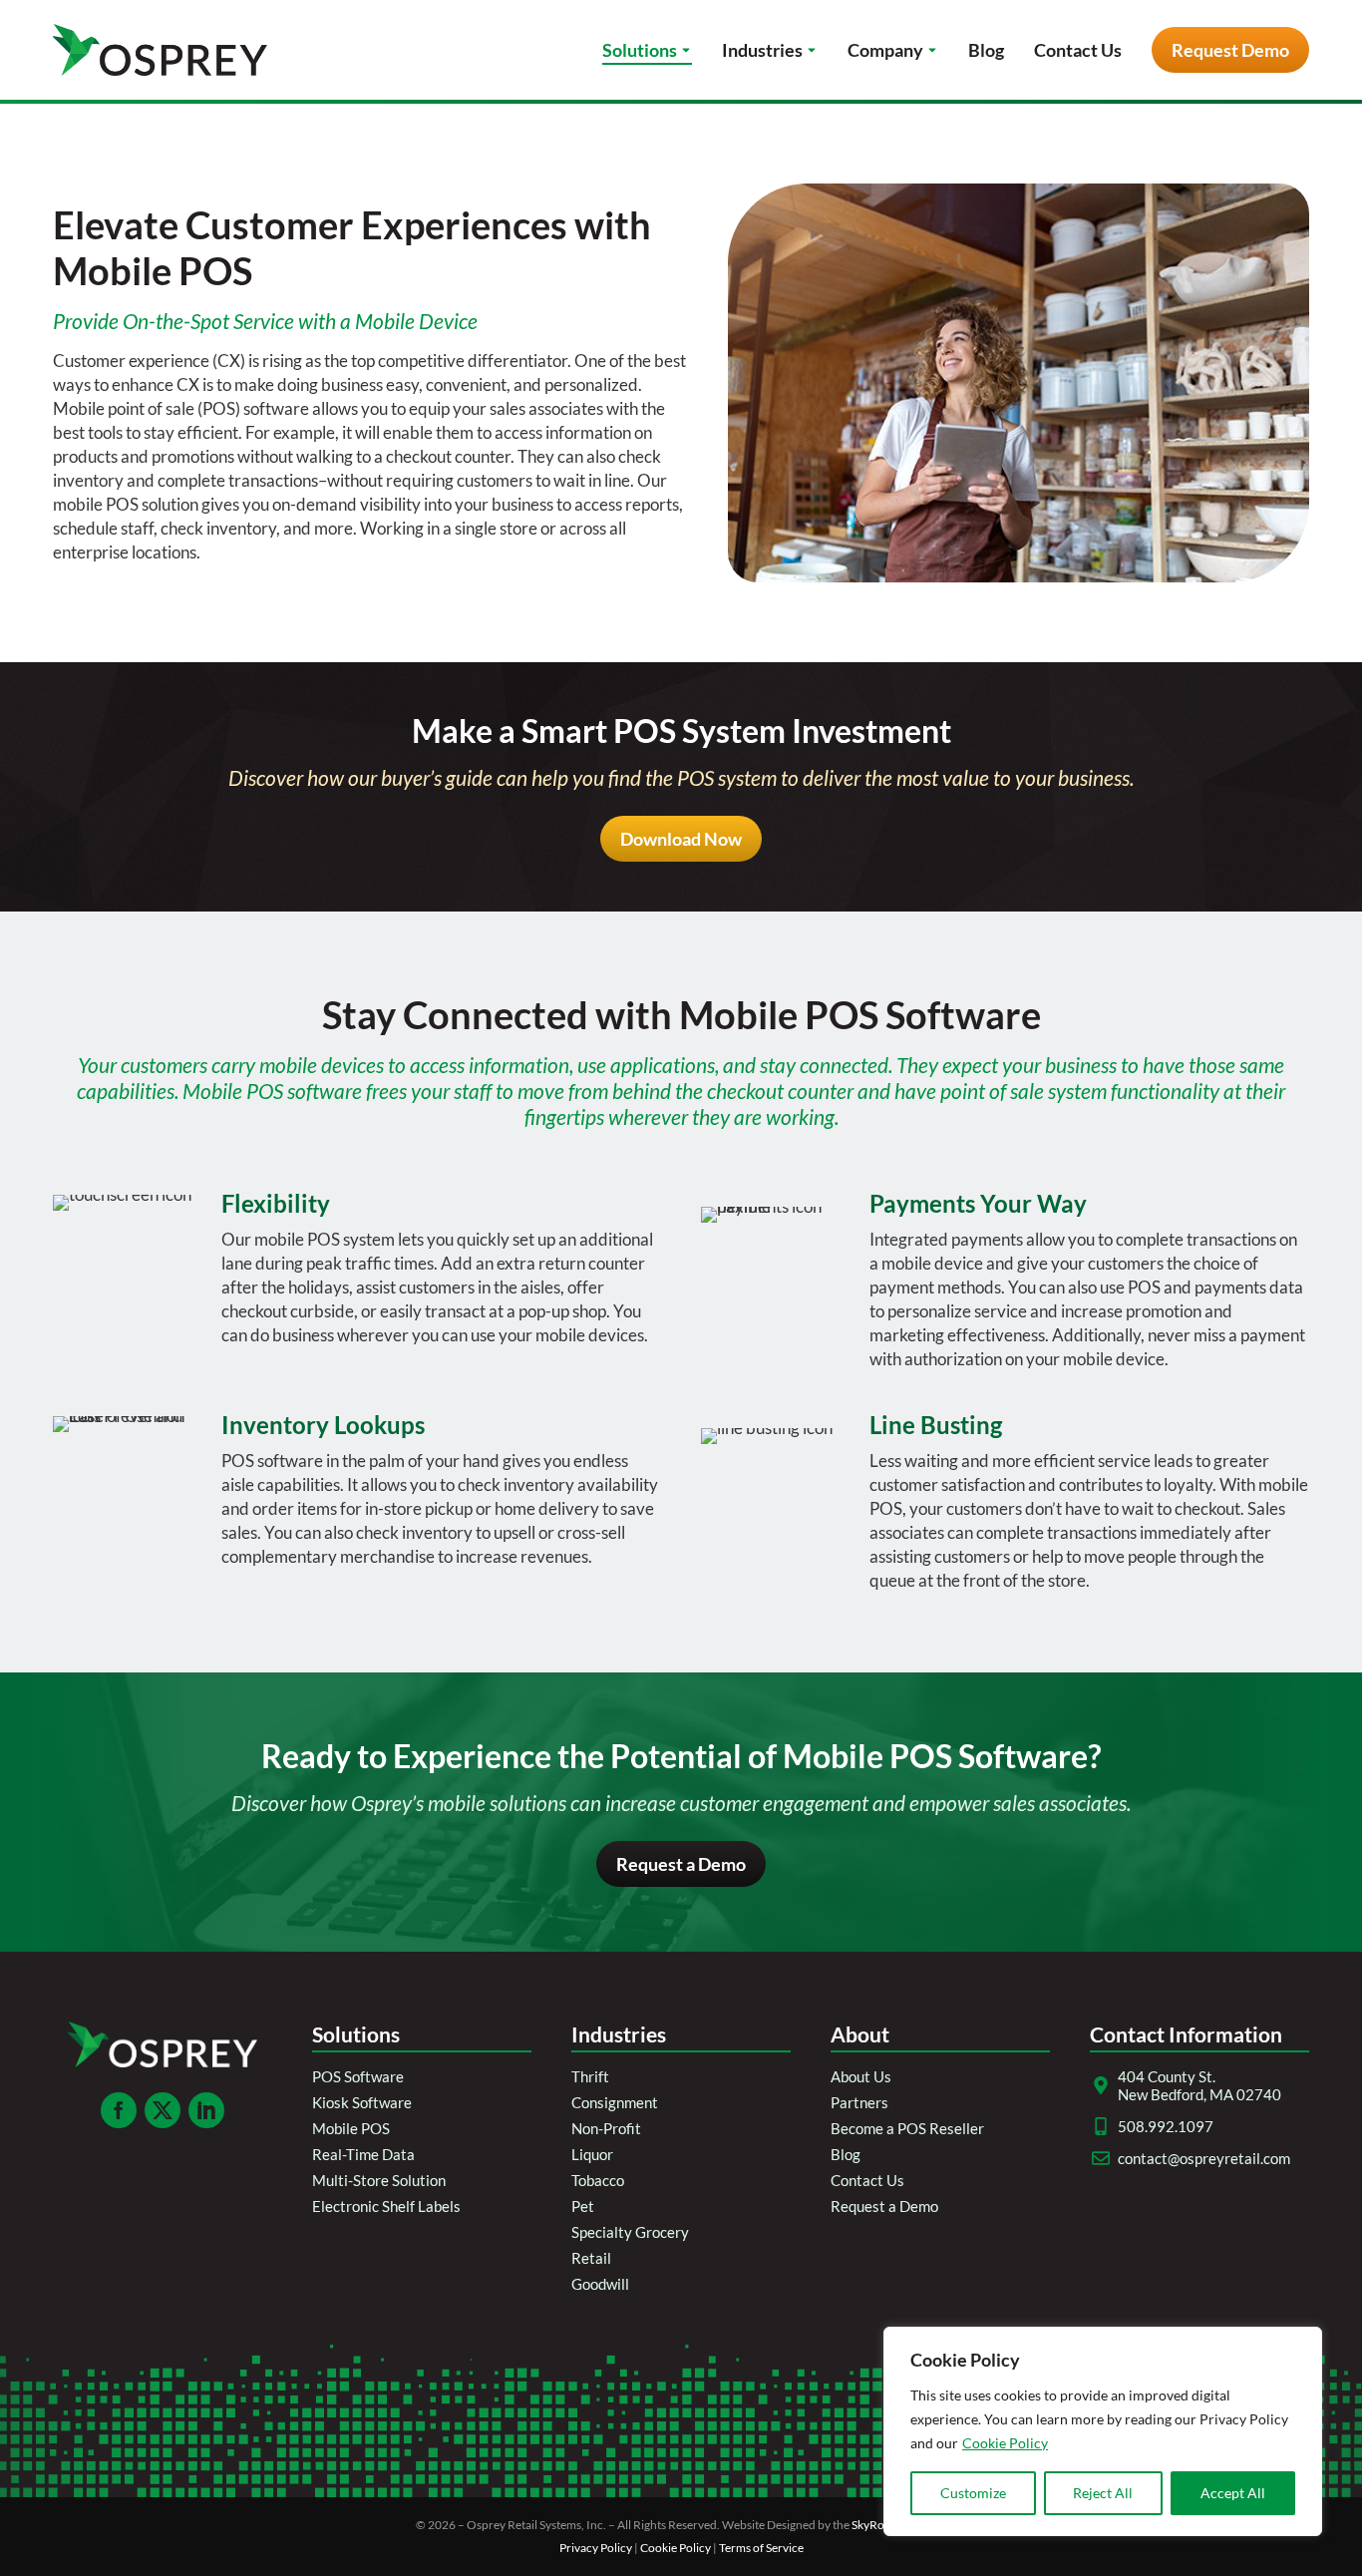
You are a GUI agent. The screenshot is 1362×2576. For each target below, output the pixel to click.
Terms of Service (761, 2548)
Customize (973, 2493)
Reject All (1103, 2493)
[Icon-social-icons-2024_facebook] (119, 2110)
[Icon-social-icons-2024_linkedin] (206, 2110)
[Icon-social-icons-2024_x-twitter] (163, 2110)
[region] (1103, 2431)
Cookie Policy (1005, 2443)
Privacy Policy (596, 2548)
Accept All (1233, 2493)
